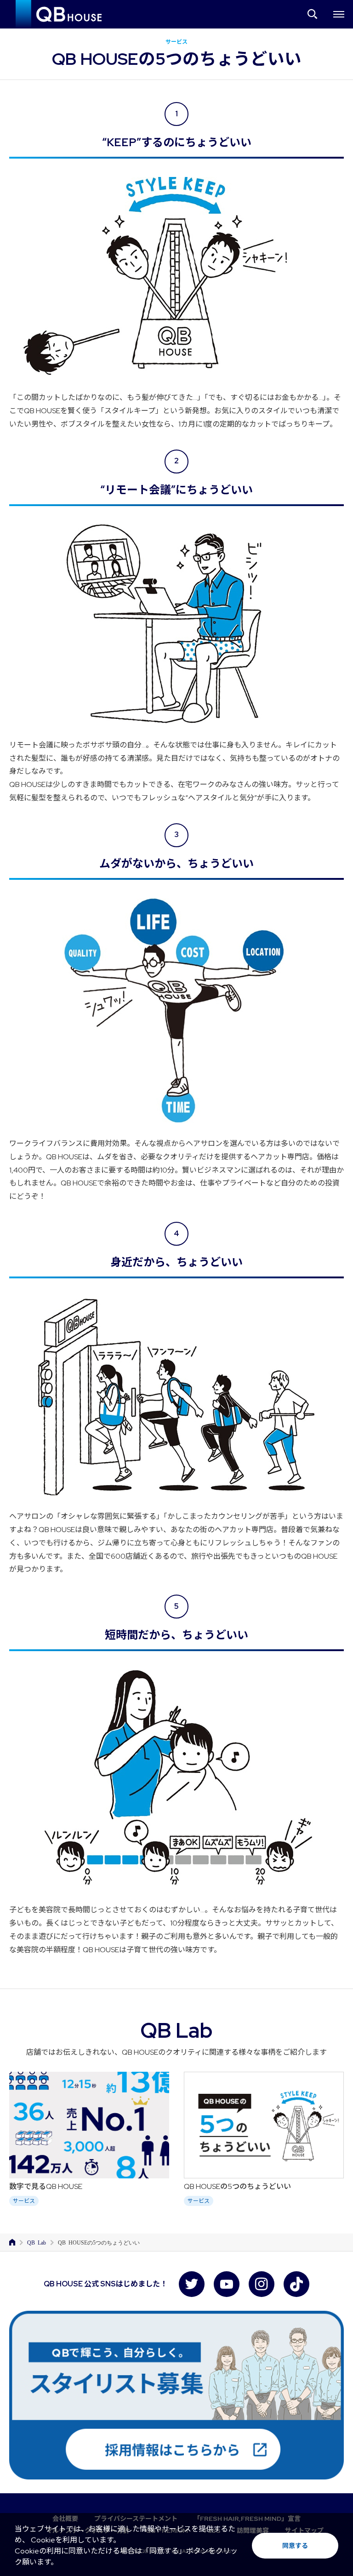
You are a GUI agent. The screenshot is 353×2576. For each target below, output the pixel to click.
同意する (295, 2546)
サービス (24, 2201)
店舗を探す (313, 14)
